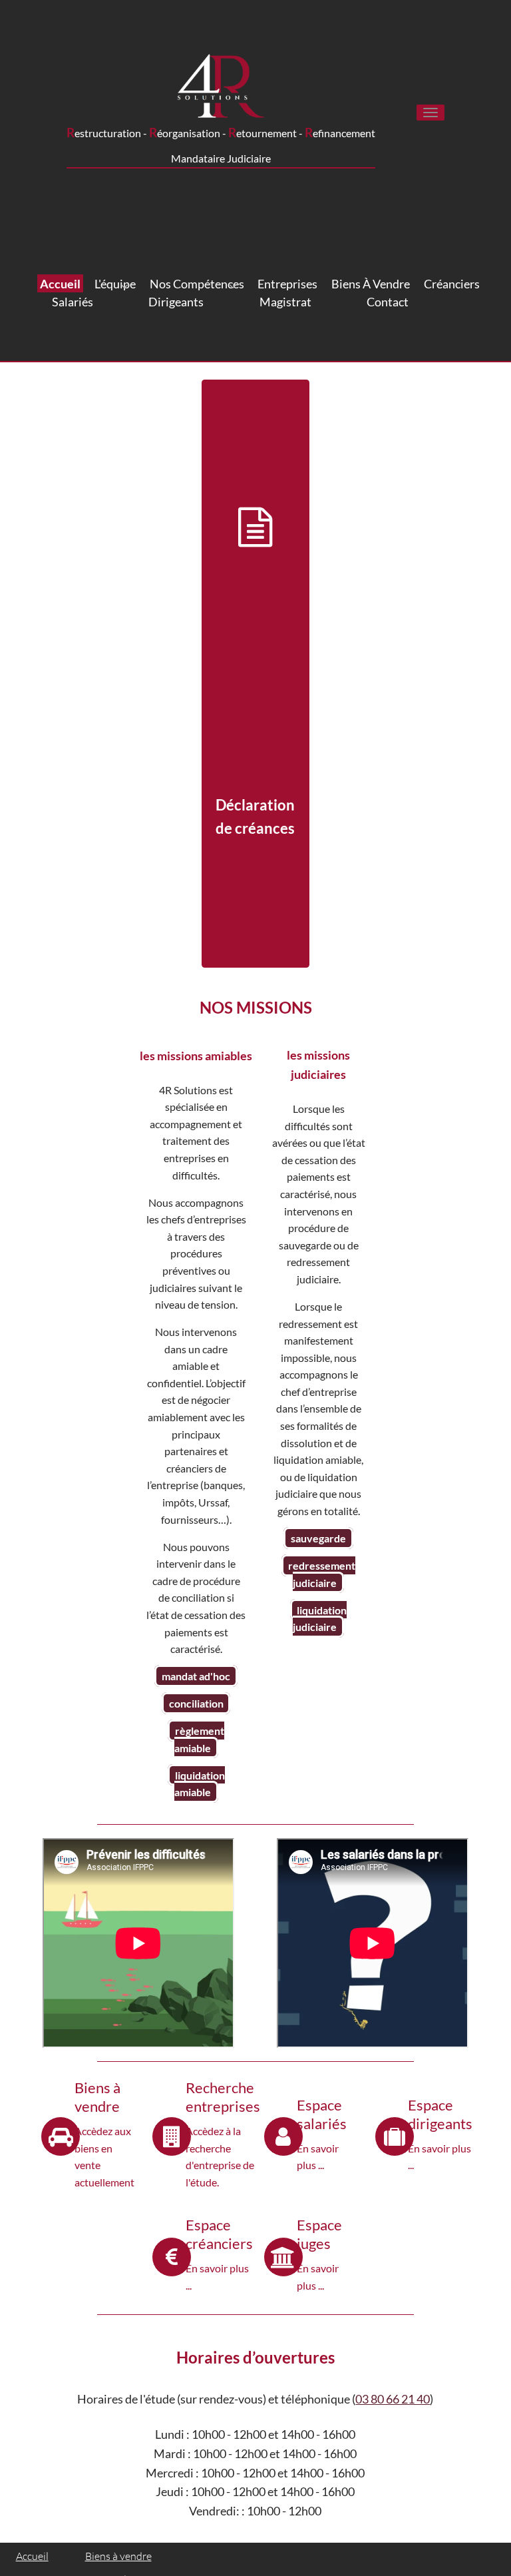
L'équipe (115, 284)
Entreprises (287, 284)
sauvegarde (318, 1538)
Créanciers (452, 284)
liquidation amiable (200, 1784)
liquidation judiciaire (320, 1618)
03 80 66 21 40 (393, 2399)
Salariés (73, 302)
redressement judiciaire (322, 1574)
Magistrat (285, 302)
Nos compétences (197, 284)
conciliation (196, 1703)
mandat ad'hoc (196, 1676)
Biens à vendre (371, 284)
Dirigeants (176, 302)
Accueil (60, 284)
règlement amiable (199, 1739)
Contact (388, 302)
